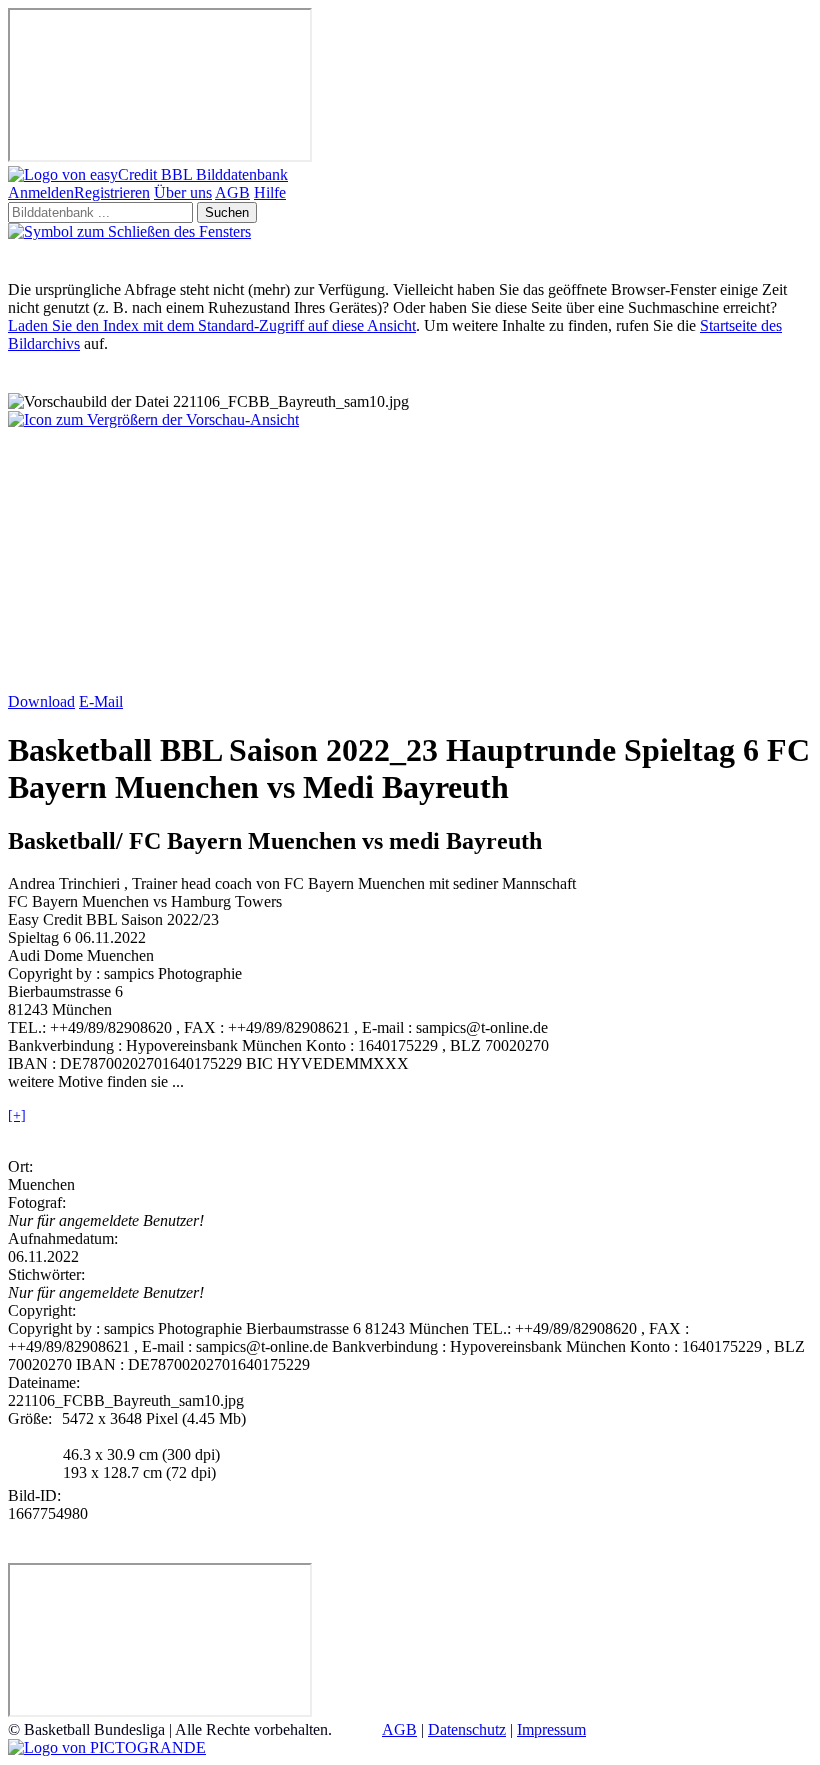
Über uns (183, 192)
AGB (232, 192)
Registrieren (112, 192)
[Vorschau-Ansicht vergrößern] (153, 419)
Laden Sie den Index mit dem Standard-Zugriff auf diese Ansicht (212, 325)
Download (41, 701)
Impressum (551, 1729)
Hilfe (270, 192)
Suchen (227, 212)
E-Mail (101, 701)
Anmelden (41, 192)
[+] (17, 1115)
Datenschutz (467, 1729)
